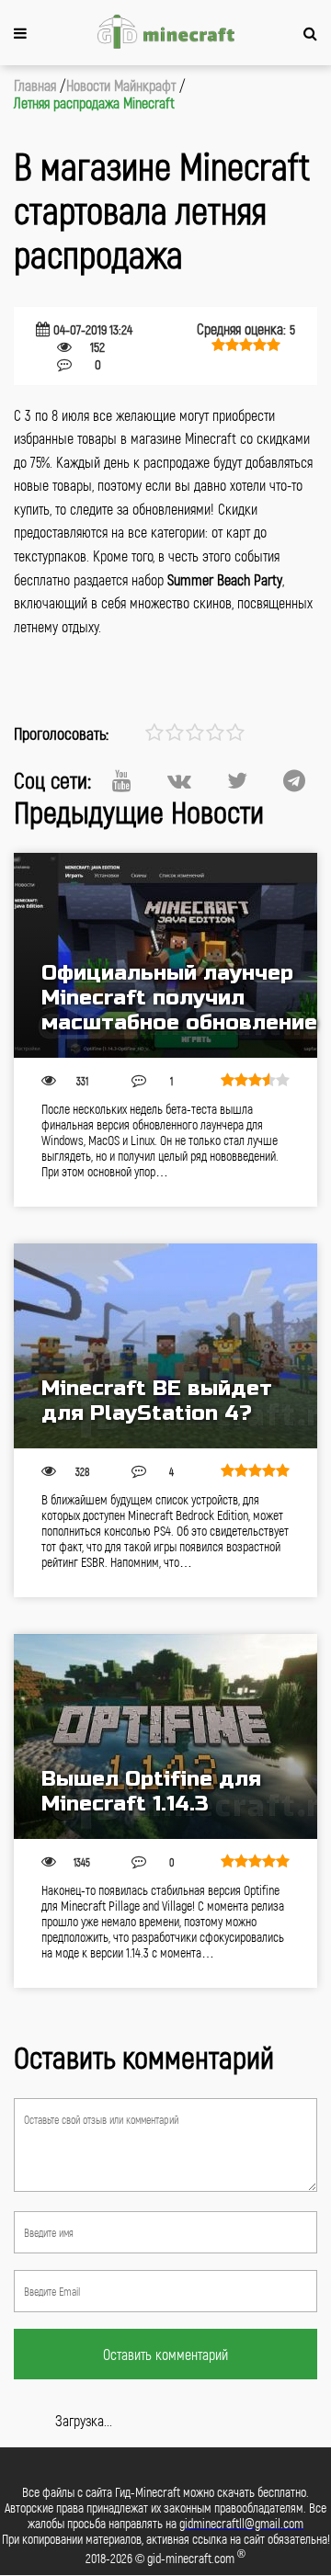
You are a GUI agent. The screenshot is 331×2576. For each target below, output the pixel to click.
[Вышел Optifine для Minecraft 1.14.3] (165, 1736)
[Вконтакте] (179, 780)
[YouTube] (122, 780)
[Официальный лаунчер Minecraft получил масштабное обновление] (165, 955)
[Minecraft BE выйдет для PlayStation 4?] (165, 1346)
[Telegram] (294, 780)
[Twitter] (237, 780)
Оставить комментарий (165, 2354)
